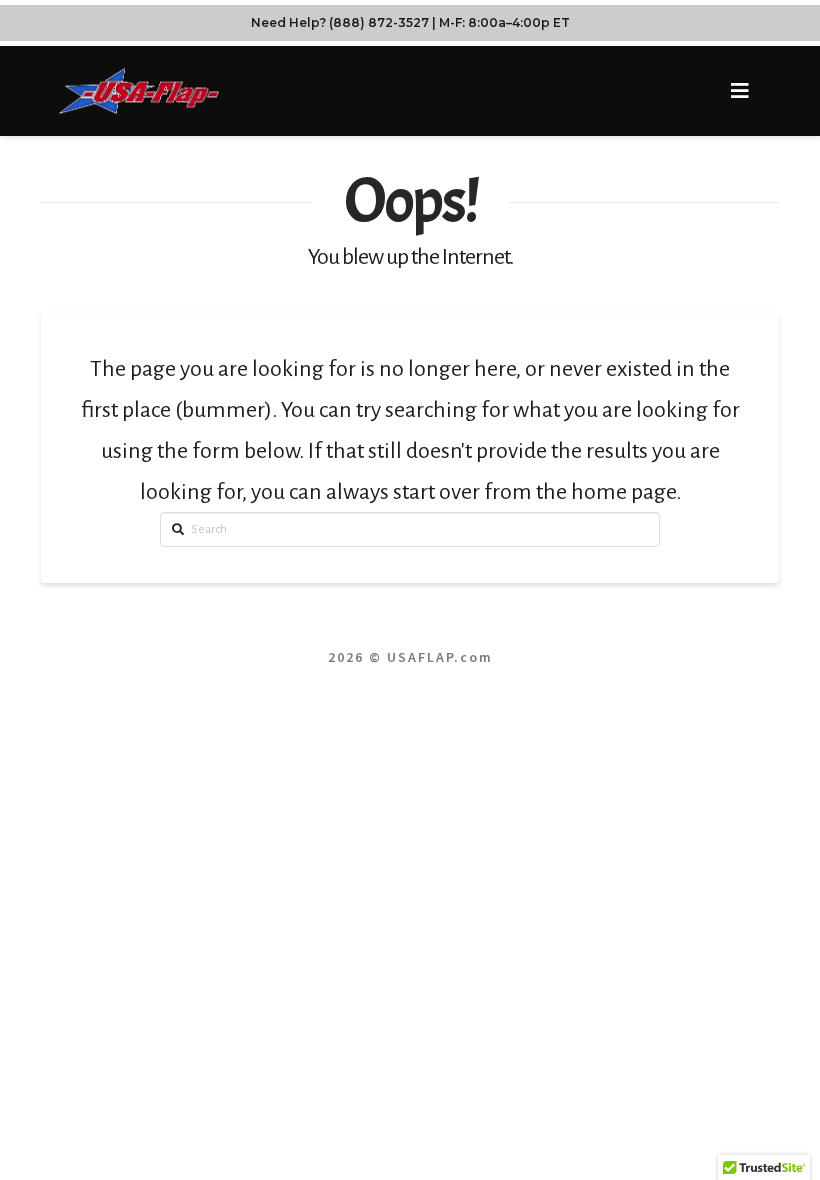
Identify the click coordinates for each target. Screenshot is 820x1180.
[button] (739, 91)
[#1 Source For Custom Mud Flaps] (139, 90)
